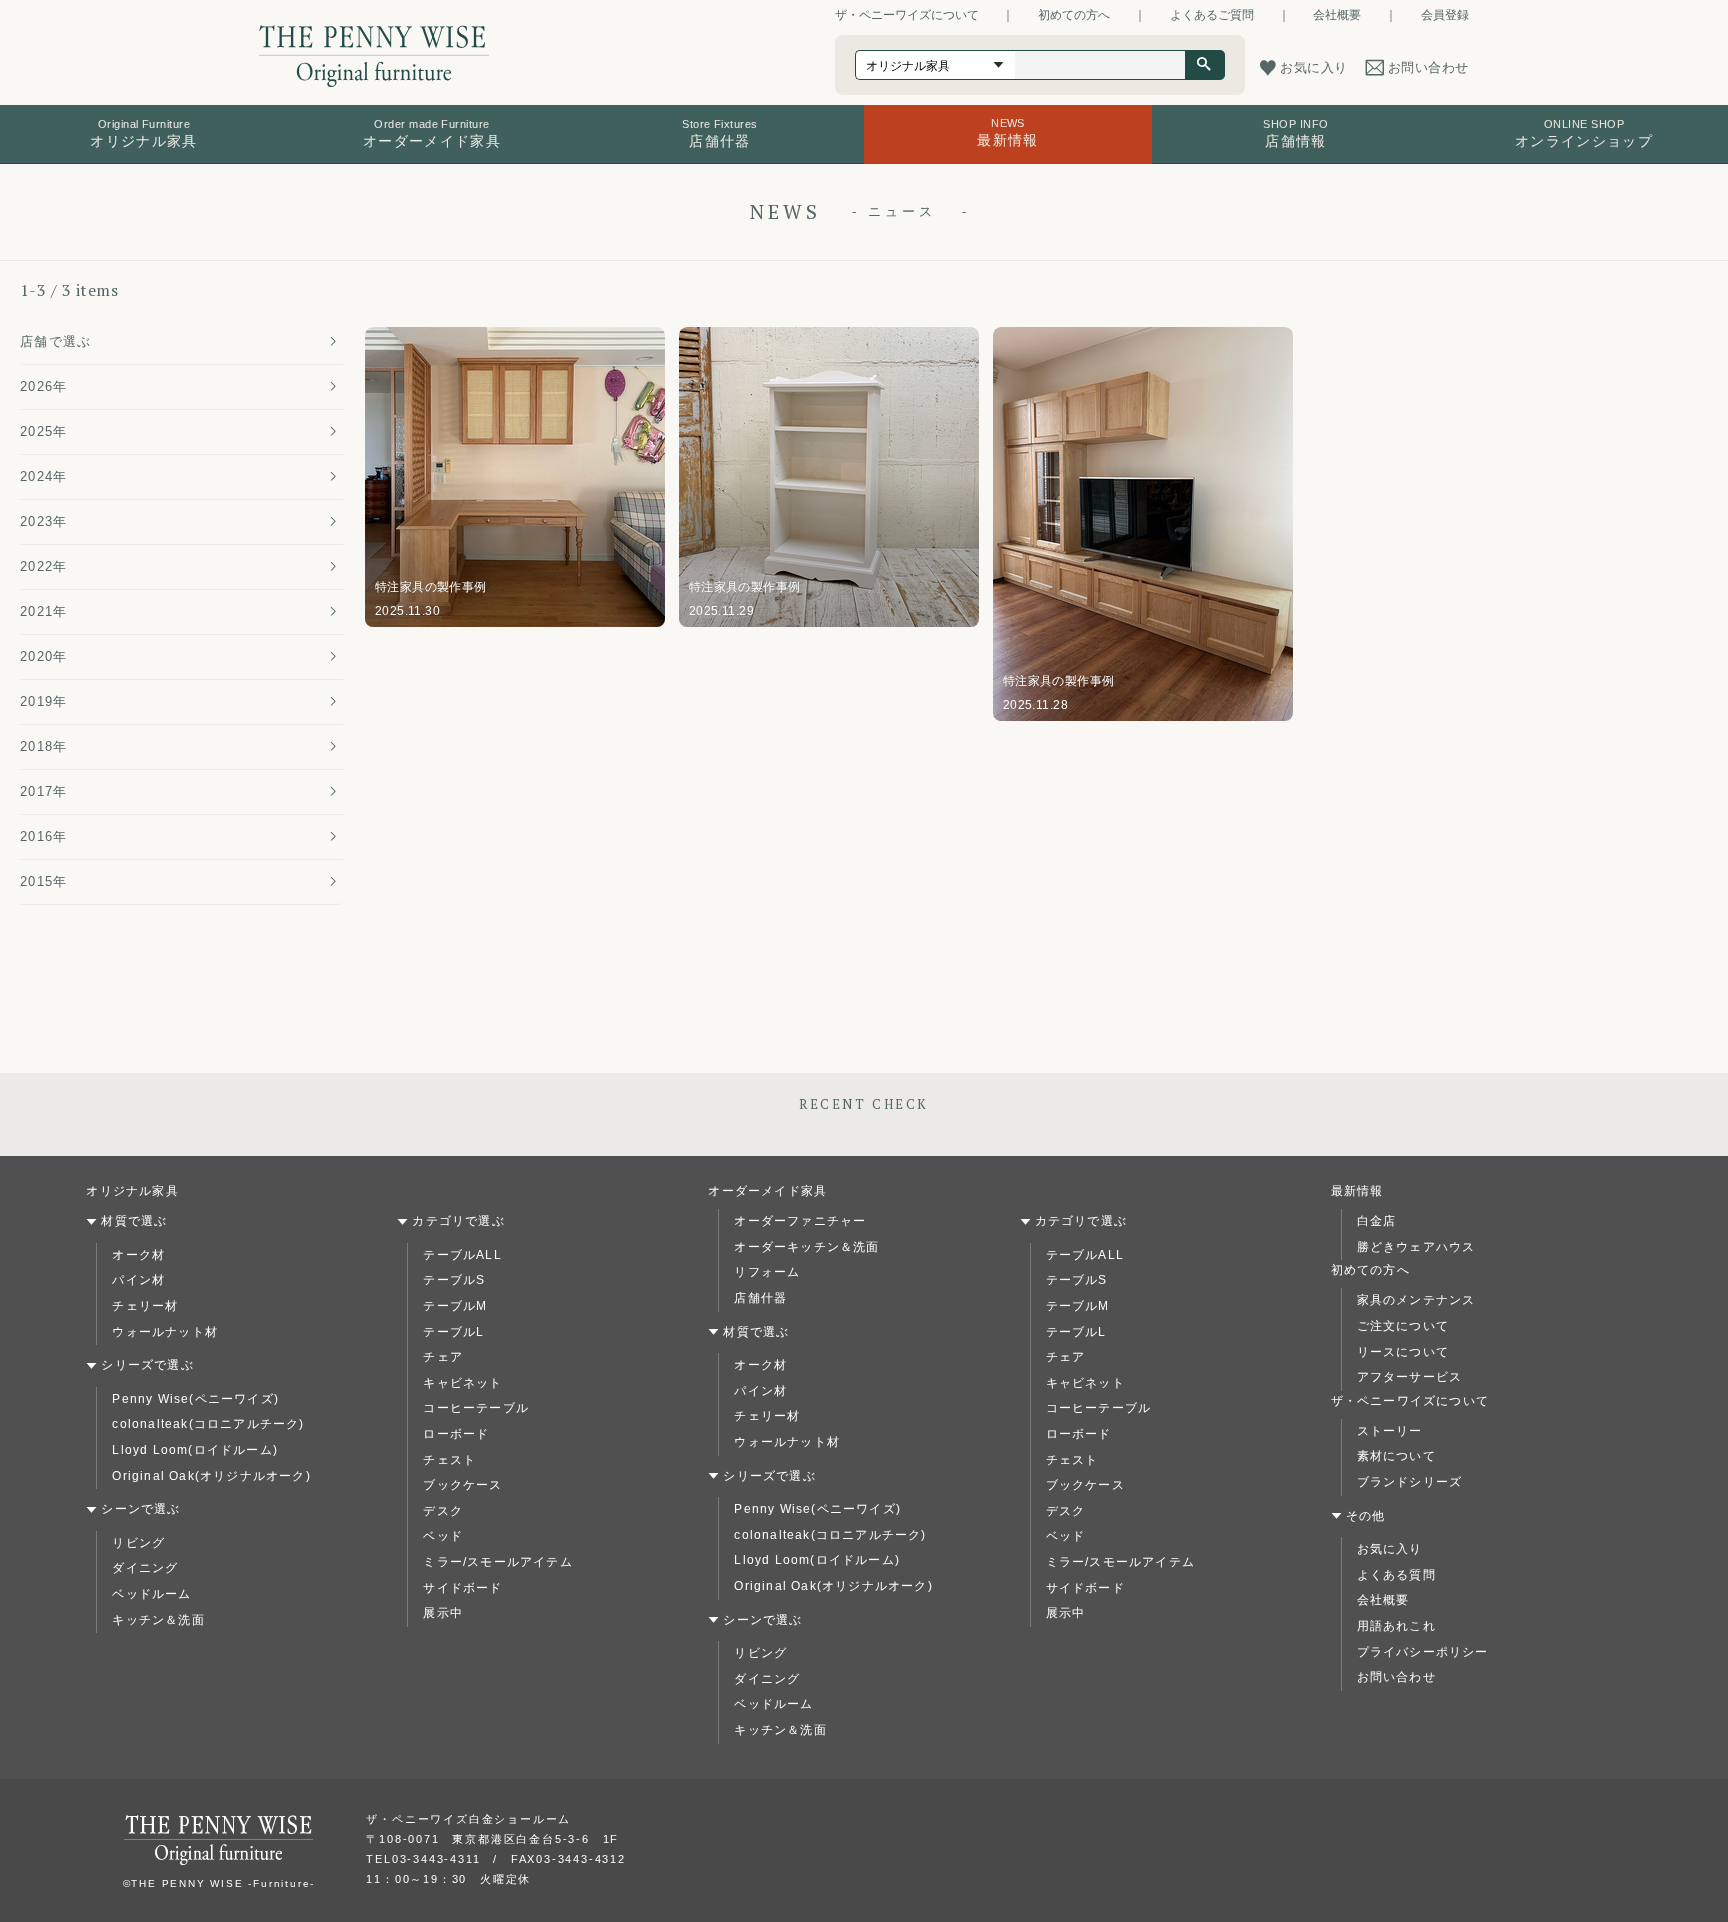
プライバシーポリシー (1423, 1652)
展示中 (443, 1613)
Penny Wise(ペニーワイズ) (195, 1399)
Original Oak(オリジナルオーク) (211, 1476)
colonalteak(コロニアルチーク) (208, 1424)
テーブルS (454, 1280)
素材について (1396, 1456)
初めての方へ (1074, 15)
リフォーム (767, 1272)
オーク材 (138, 1255)
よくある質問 (1396, 1575)
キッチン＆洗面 (158, 1620)
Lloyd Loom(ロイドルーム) (195, 1450)
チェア (443, 1357)
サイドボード (462, 1588)
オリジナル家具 (132, 1191)
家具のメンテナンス (1416, 1300)
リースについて (1403, 1352)
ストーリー (1390, 1431)
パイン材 (138, 1280)
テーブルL (453, 1332)
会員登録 (1445, 15)
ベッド (443, 1536)
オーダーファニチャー (800, 1221)
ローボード (456, 1434)
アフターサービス (1410, 1377)
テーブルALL (462, 1255)
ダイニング (145, 1568)
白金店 (1377, 1221)
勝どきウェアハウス (1416, 1247)
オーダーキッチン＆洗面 (806, 1247)
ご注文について (1403, 1326)
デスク (443, 1511)
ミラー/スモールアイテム (497, 1562)
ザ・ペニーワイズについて (907, 15)
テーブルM (455, 1306)
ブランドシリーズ (1410, 1482)
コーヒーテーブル (476, 1408)
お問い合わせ (1396, 1677)
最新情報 (1357, 1191)
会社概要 (1337, 15)
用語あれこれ (1396, 1626)
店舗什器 (760, 1298)
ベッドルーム (151, 1594)
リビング (138, 1543)
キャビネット (462, 1383)
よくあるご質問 (1212, 15)
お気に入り (1390, 1549)
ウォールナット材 (165, 1332)
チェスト (449, 1460)
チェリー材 (145, 1306)
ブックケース (462, 1485)
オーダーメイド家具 (767, 1191)
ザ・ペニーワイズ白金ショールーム (468, 1819)
